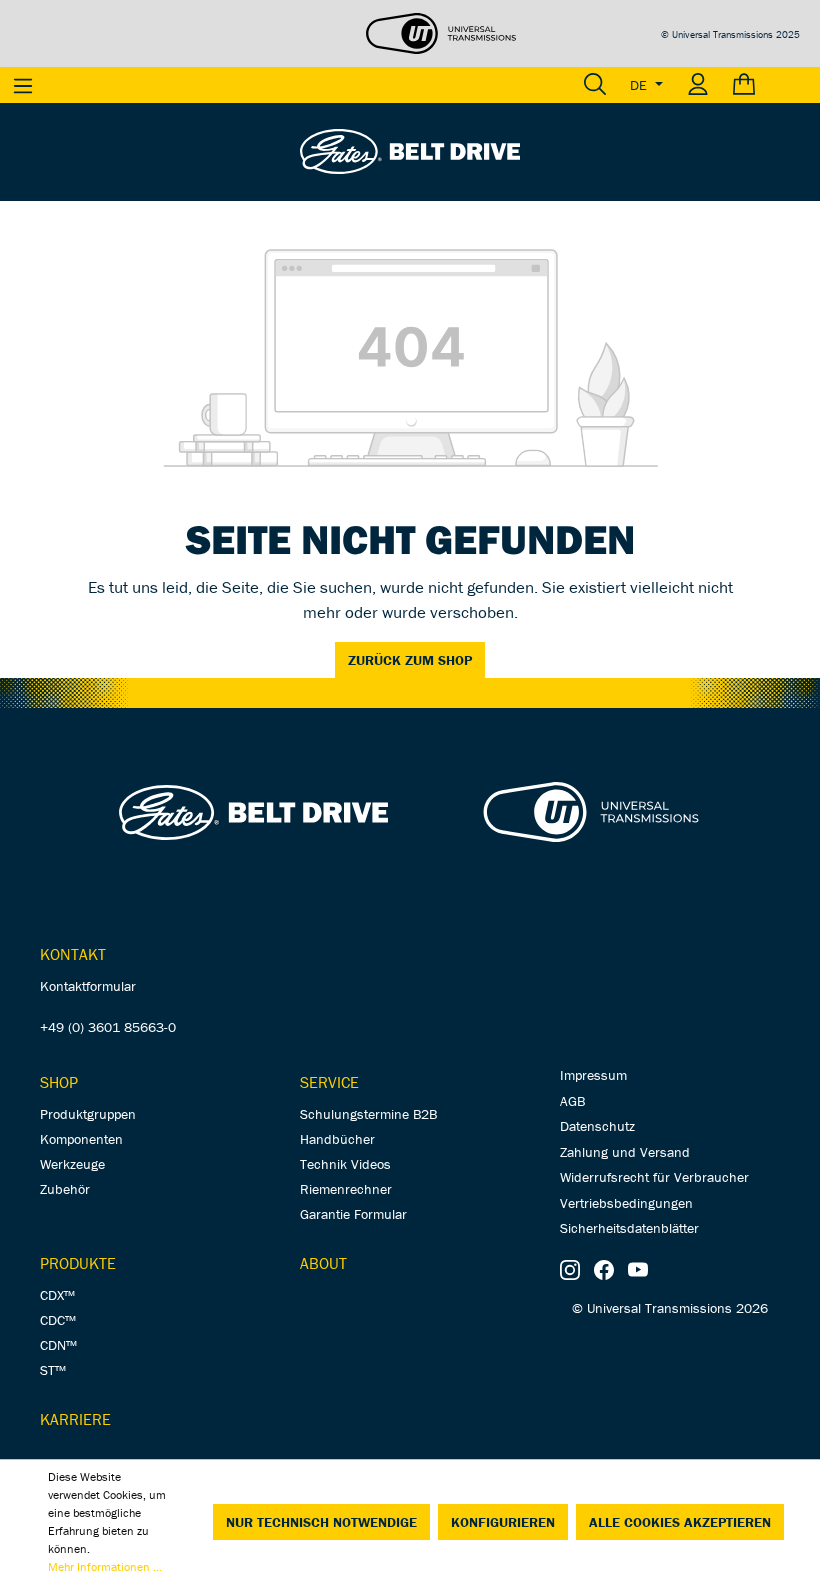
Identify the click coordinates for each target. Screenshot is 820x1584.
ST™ (53, 1370)
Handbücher (337, 1139)
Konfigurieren (503, 1522)
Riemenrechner (346, 1189)
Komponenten (81, 1139)
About (323, 1263)
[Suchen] (595, 85)
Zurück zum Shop (410, 660)
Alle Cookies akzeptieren (680, 1522)
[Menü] (23, 85)
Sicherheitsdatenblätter (629, 1228)
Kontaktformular (88, 986)
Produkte (78, 1263)
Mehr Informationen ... (105, 1566)
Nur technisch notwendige (321, 1522)
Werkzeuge (72, 1164)
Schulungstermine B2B (368, 1114)
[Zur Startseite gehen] (410, 150)
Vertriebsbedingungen (626, 1203)
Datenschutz (597, 1126)
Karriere (75, 1419)
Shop (59, 1082)
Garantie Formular (353, 1214)
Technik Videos (345, 1164)
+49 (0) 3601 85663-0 (108, 1027)
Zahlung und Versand (625, 1152)
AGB (572, 1101)
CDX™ (57, 1295)
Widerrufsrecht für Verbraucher (654, 1177)
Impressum (593, 1075)
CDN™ (58, 1345)
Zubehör (65, 1189)
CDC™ (58, 1320)
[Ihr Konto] (698, 85)
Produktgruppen (88, 1114)
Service (329, 1082)
